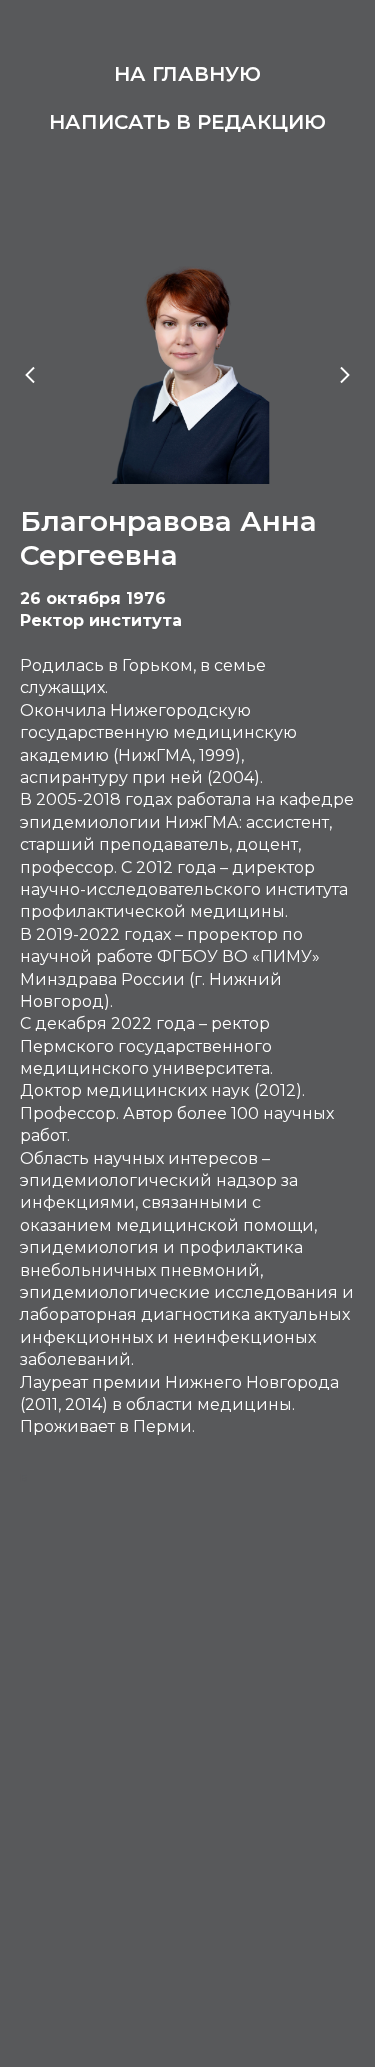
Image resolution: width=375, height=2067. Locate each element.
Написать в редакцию (187, 122)
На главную (187, 74)
